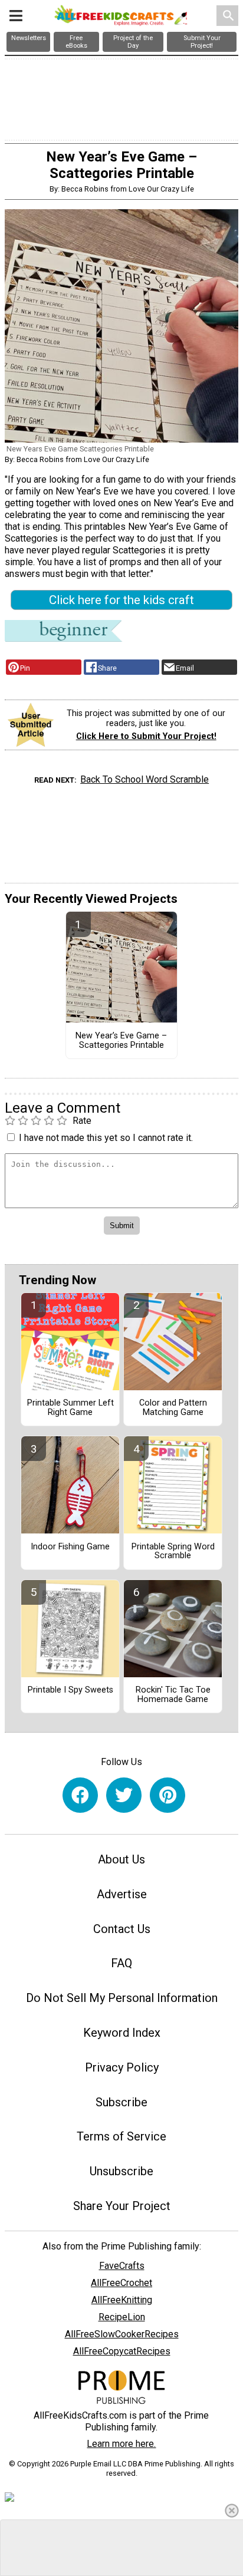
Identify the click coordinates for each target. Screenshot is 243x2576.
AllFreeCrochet (121, 2283)
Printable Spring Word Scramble (173, 1552)
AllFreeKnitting (122, 2300)
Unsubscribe (121, 2171)
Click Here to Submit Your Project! (146, 736)
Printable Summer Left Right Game (70, 1408)
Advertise (122, 1894)
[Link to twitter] (124, 1795)
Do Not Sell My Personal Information (122, 1998)
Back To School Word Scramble (145, 779)
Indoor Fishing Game (70, 1547)
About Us (121, 1859)
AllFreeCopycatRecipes (122, 2351)
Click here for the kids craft (121, 600)
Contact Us (122, 1929)
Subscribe (121, 2102)
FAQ (121, 1963)
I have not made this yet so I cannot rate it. (106, 1138)
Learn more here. (121, 2444)
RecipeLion (122, 2317)
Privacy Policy (122, 2067)
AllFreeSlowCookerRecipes (122, 2334)
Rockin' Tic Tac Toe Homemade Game (173, 1695)
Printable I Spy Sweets (70, 1690)
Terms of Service (121, 2136)
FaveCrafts (122, 2266)
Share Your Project (122, 2206)
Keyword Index (122, 2033)
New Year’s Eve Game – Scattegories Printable (121, 1041)
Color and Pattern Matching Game (173, 1408)
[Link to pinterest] (168, 1795)
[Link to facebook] (80, 1795)
